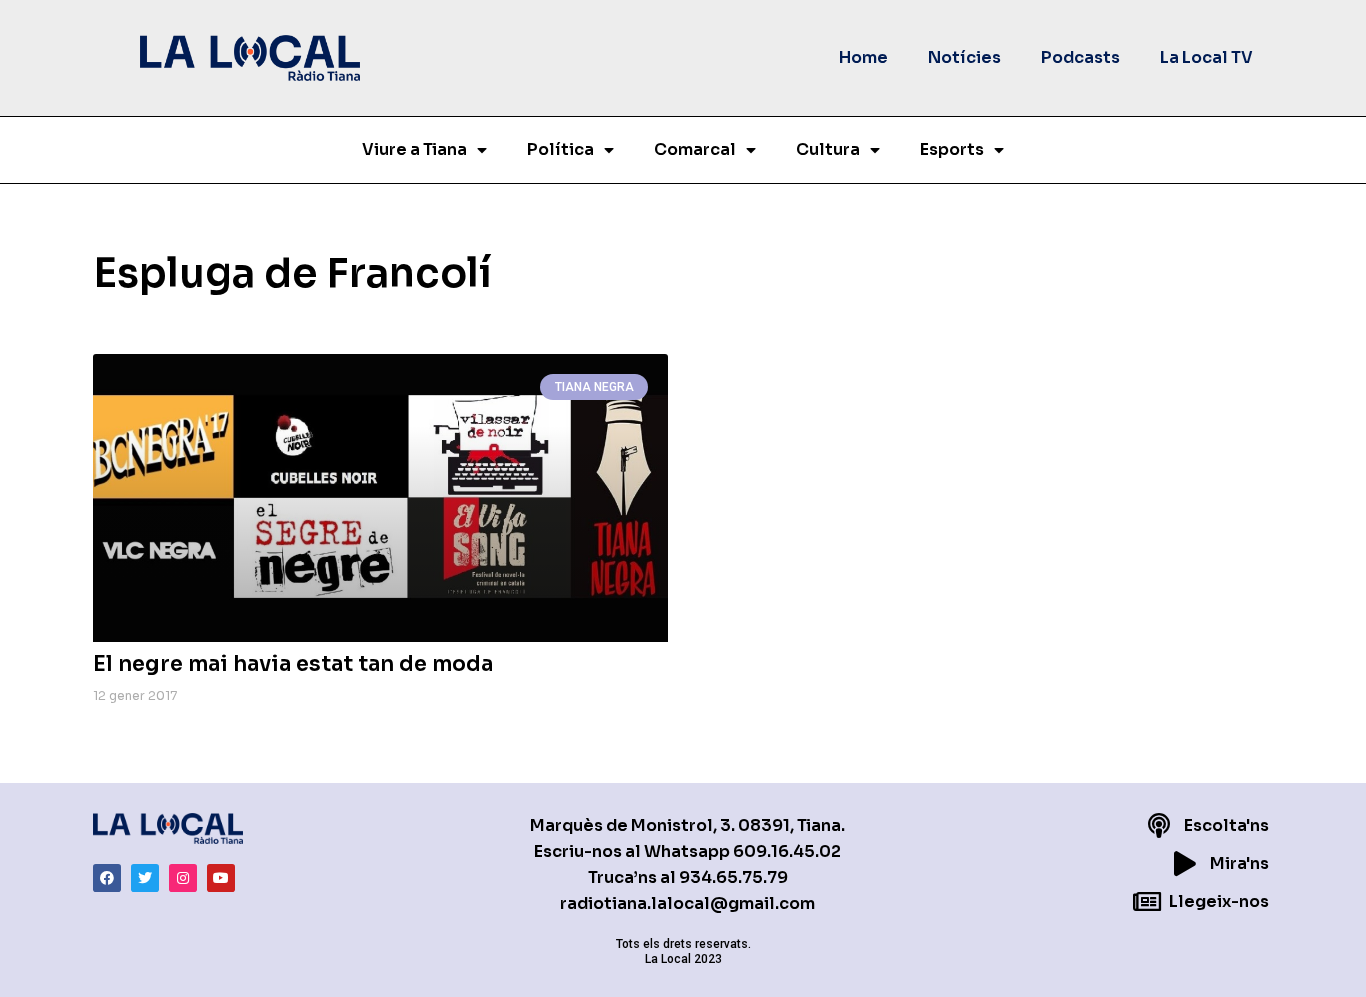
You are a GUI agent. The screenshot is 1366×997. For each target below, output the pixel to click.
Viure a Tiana (414, 149)
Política (560, 149)
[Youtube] (221, 878)
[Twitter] (145, 878)
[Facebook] (107, 878)
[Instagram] (183, 878)
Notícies (964, 57)
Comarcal (695, 149)
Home (863, 57)
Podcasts (1080, 57)
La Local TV (1206, 57)
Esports (952, 149)
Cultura (828, 149)
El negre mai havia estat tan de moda (293, 664)
